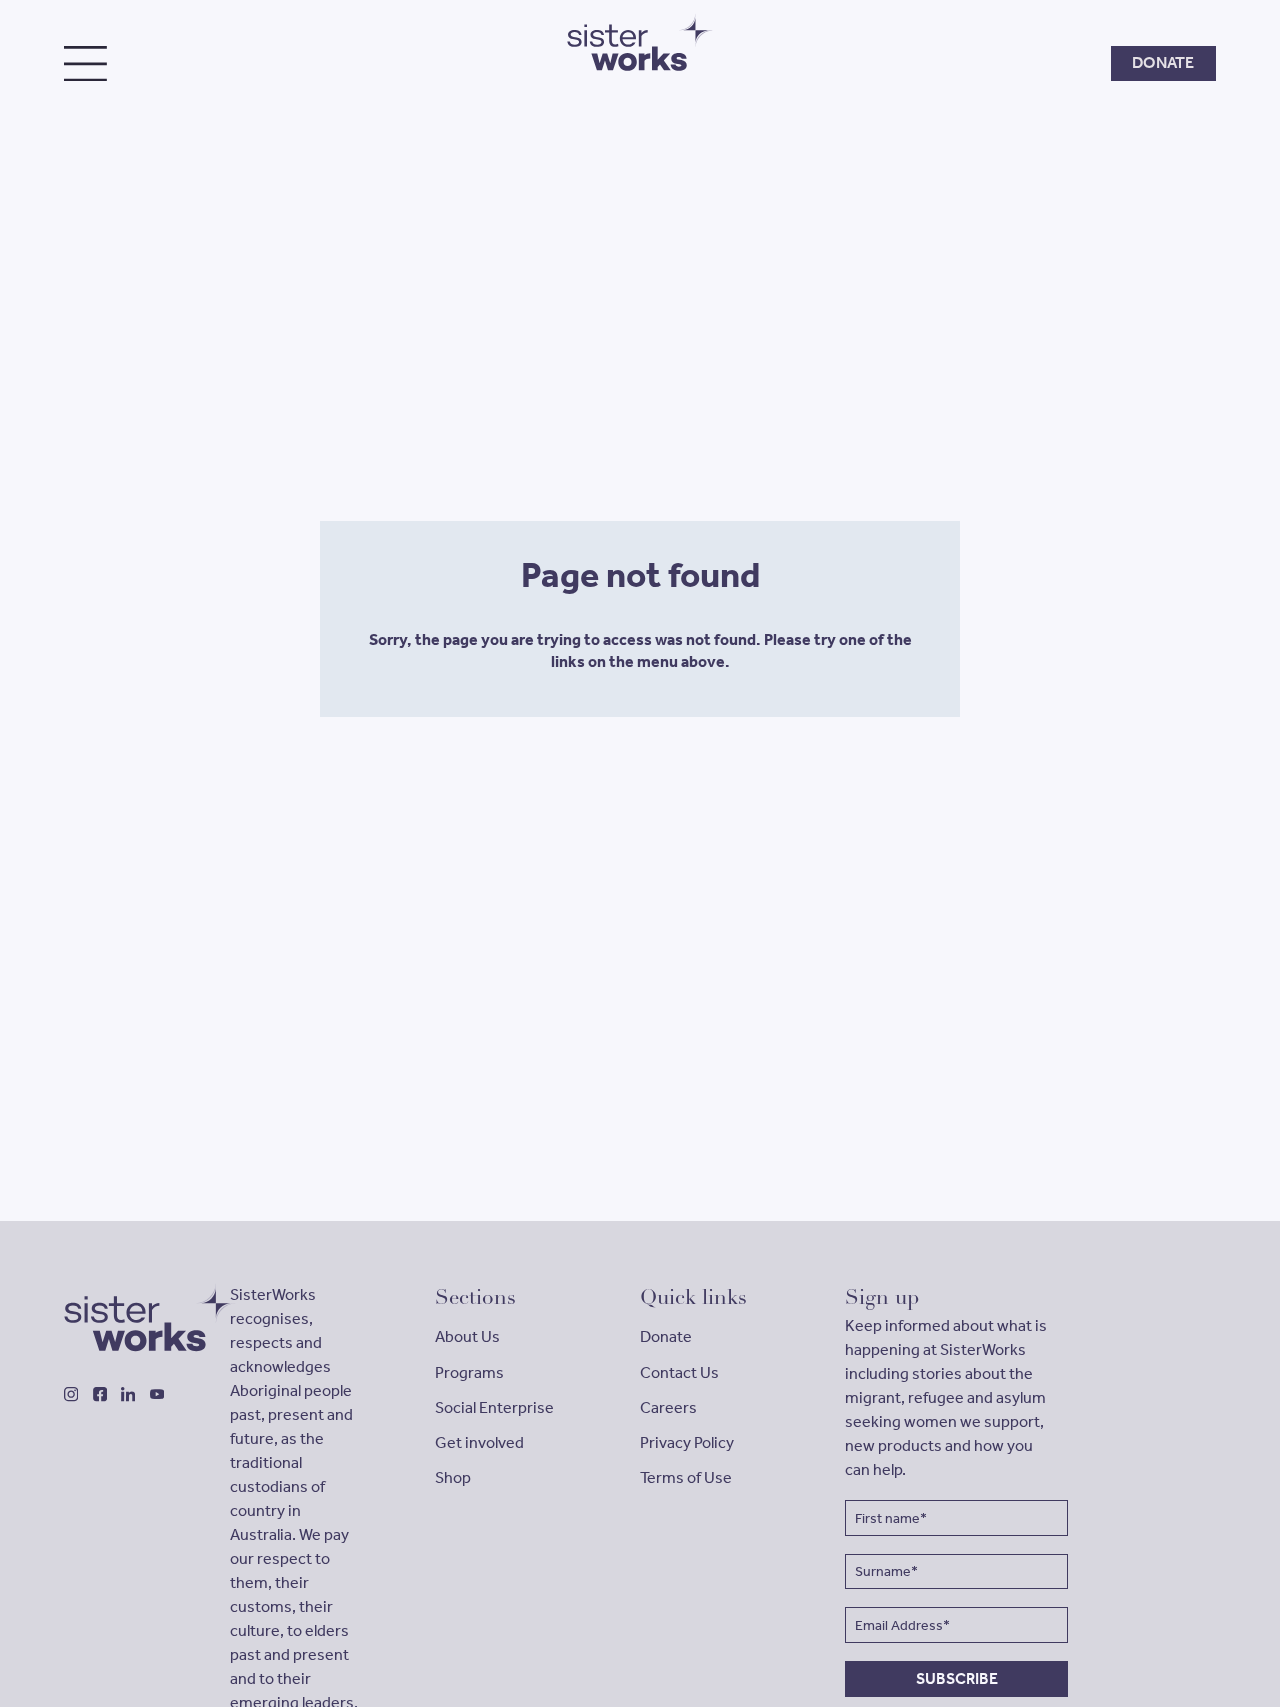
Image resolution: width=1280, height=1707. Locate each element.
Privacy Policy (687, 1442)
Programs (469, 1372)
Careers (668, 1407)
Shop (453, 1477)
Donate (666, 1336)
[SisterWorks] (120, 1317)
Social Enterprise (494, 1407)
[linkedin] (128, 1394)
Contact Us (679, 1372)
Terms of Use (686, 1477)
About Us (467, 1336)
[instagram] (71, 1394)
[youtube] (157, 1394)
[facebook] (100, 1394)
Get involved (479, 1442)
